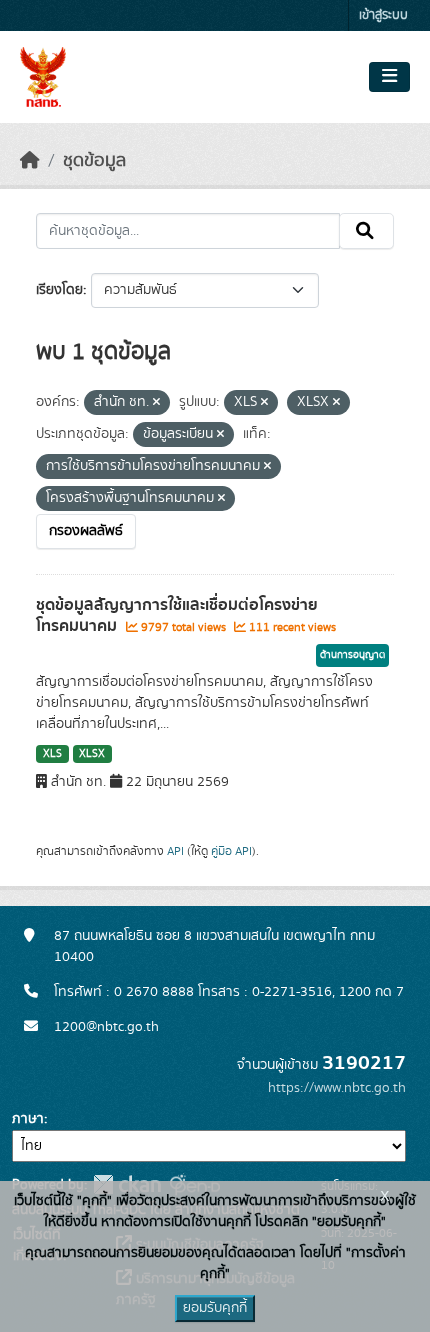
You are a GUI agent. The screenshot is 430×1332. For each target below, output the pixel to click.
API (175, 851)
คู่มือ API (231, 851)
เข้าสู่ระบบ (383, 15)
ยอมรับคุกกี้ (215, 1308)
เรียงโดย (59, 290)
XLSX (92, 754)
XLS (52, 754)
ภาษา (28, 1119)
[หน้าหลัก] (30, 161)
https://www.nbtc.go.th (337, 1088)
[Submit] (366, 231)
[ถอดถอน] (156, 403)
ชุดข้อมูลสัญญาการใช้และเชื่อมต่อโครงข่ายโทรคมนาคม (177, 615)
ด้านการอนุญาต (352, 655)
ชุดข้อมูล (94, 161)
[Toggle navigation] (389, 77)
